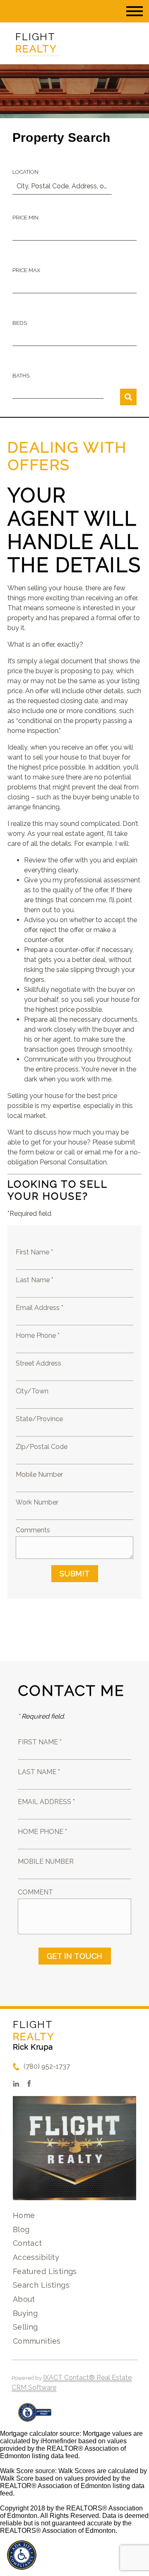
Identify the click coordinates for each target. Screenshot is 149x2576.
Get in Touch (75, 1956)
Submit (75, 1574)
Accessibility (36, 2257)
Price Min (25, 218)
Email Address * (40, 1308)
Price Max (26, 270)
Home (24, 2215)
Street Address (38, 1363)
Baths (21, 376)
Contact (28, 2243)
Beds (20, 323)
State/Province (39, 1419)
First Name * (34, 1252)
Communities (37, 2341)
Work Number (37, 1502)
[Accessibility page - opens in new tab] (35, 2417)
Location (25, 172)
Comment (35, 1892)
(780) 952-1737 (47, 2066)
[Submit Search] (128, 397)
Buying (25, 2313)
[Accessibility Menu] (22, 2555)
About (24, 2299)
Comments (33, 1530)
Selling (25, 2327)
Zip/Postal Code (42, 1447)
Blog (21, 2229)
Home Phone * (38, 1335)
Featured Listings (45, 2271)
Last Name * (35, 1280)
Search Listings (41, 2285)
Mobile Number (39, 1474)
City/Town (32, 1391)
